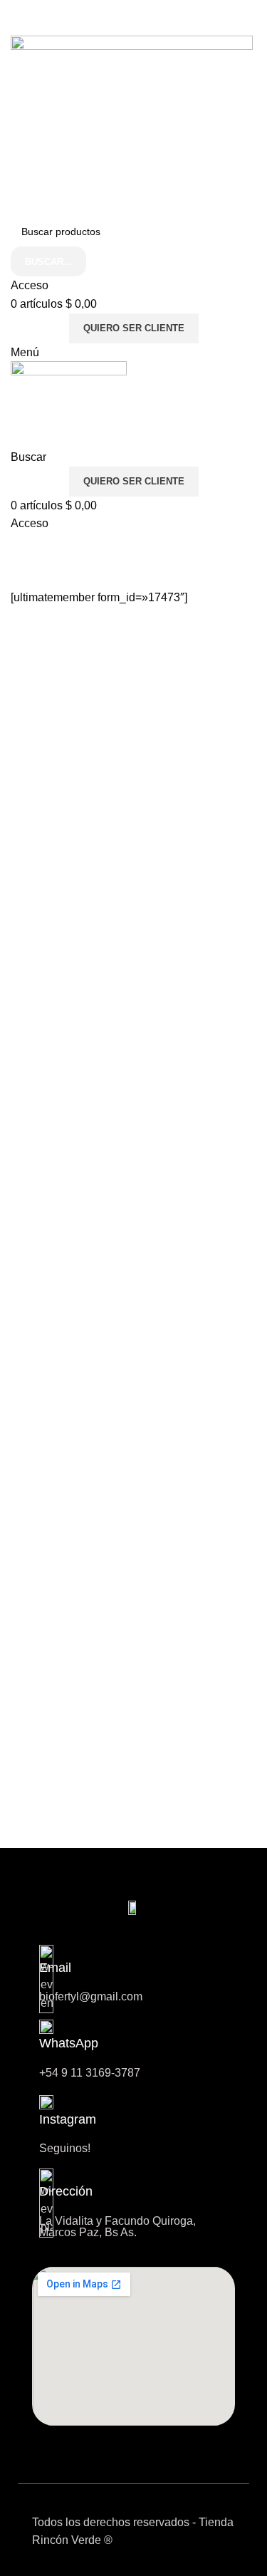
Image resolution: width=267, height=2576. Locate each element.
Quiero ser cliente (134, 328)
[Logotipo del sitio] (132, 126)
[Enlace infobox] (133, 2124)
